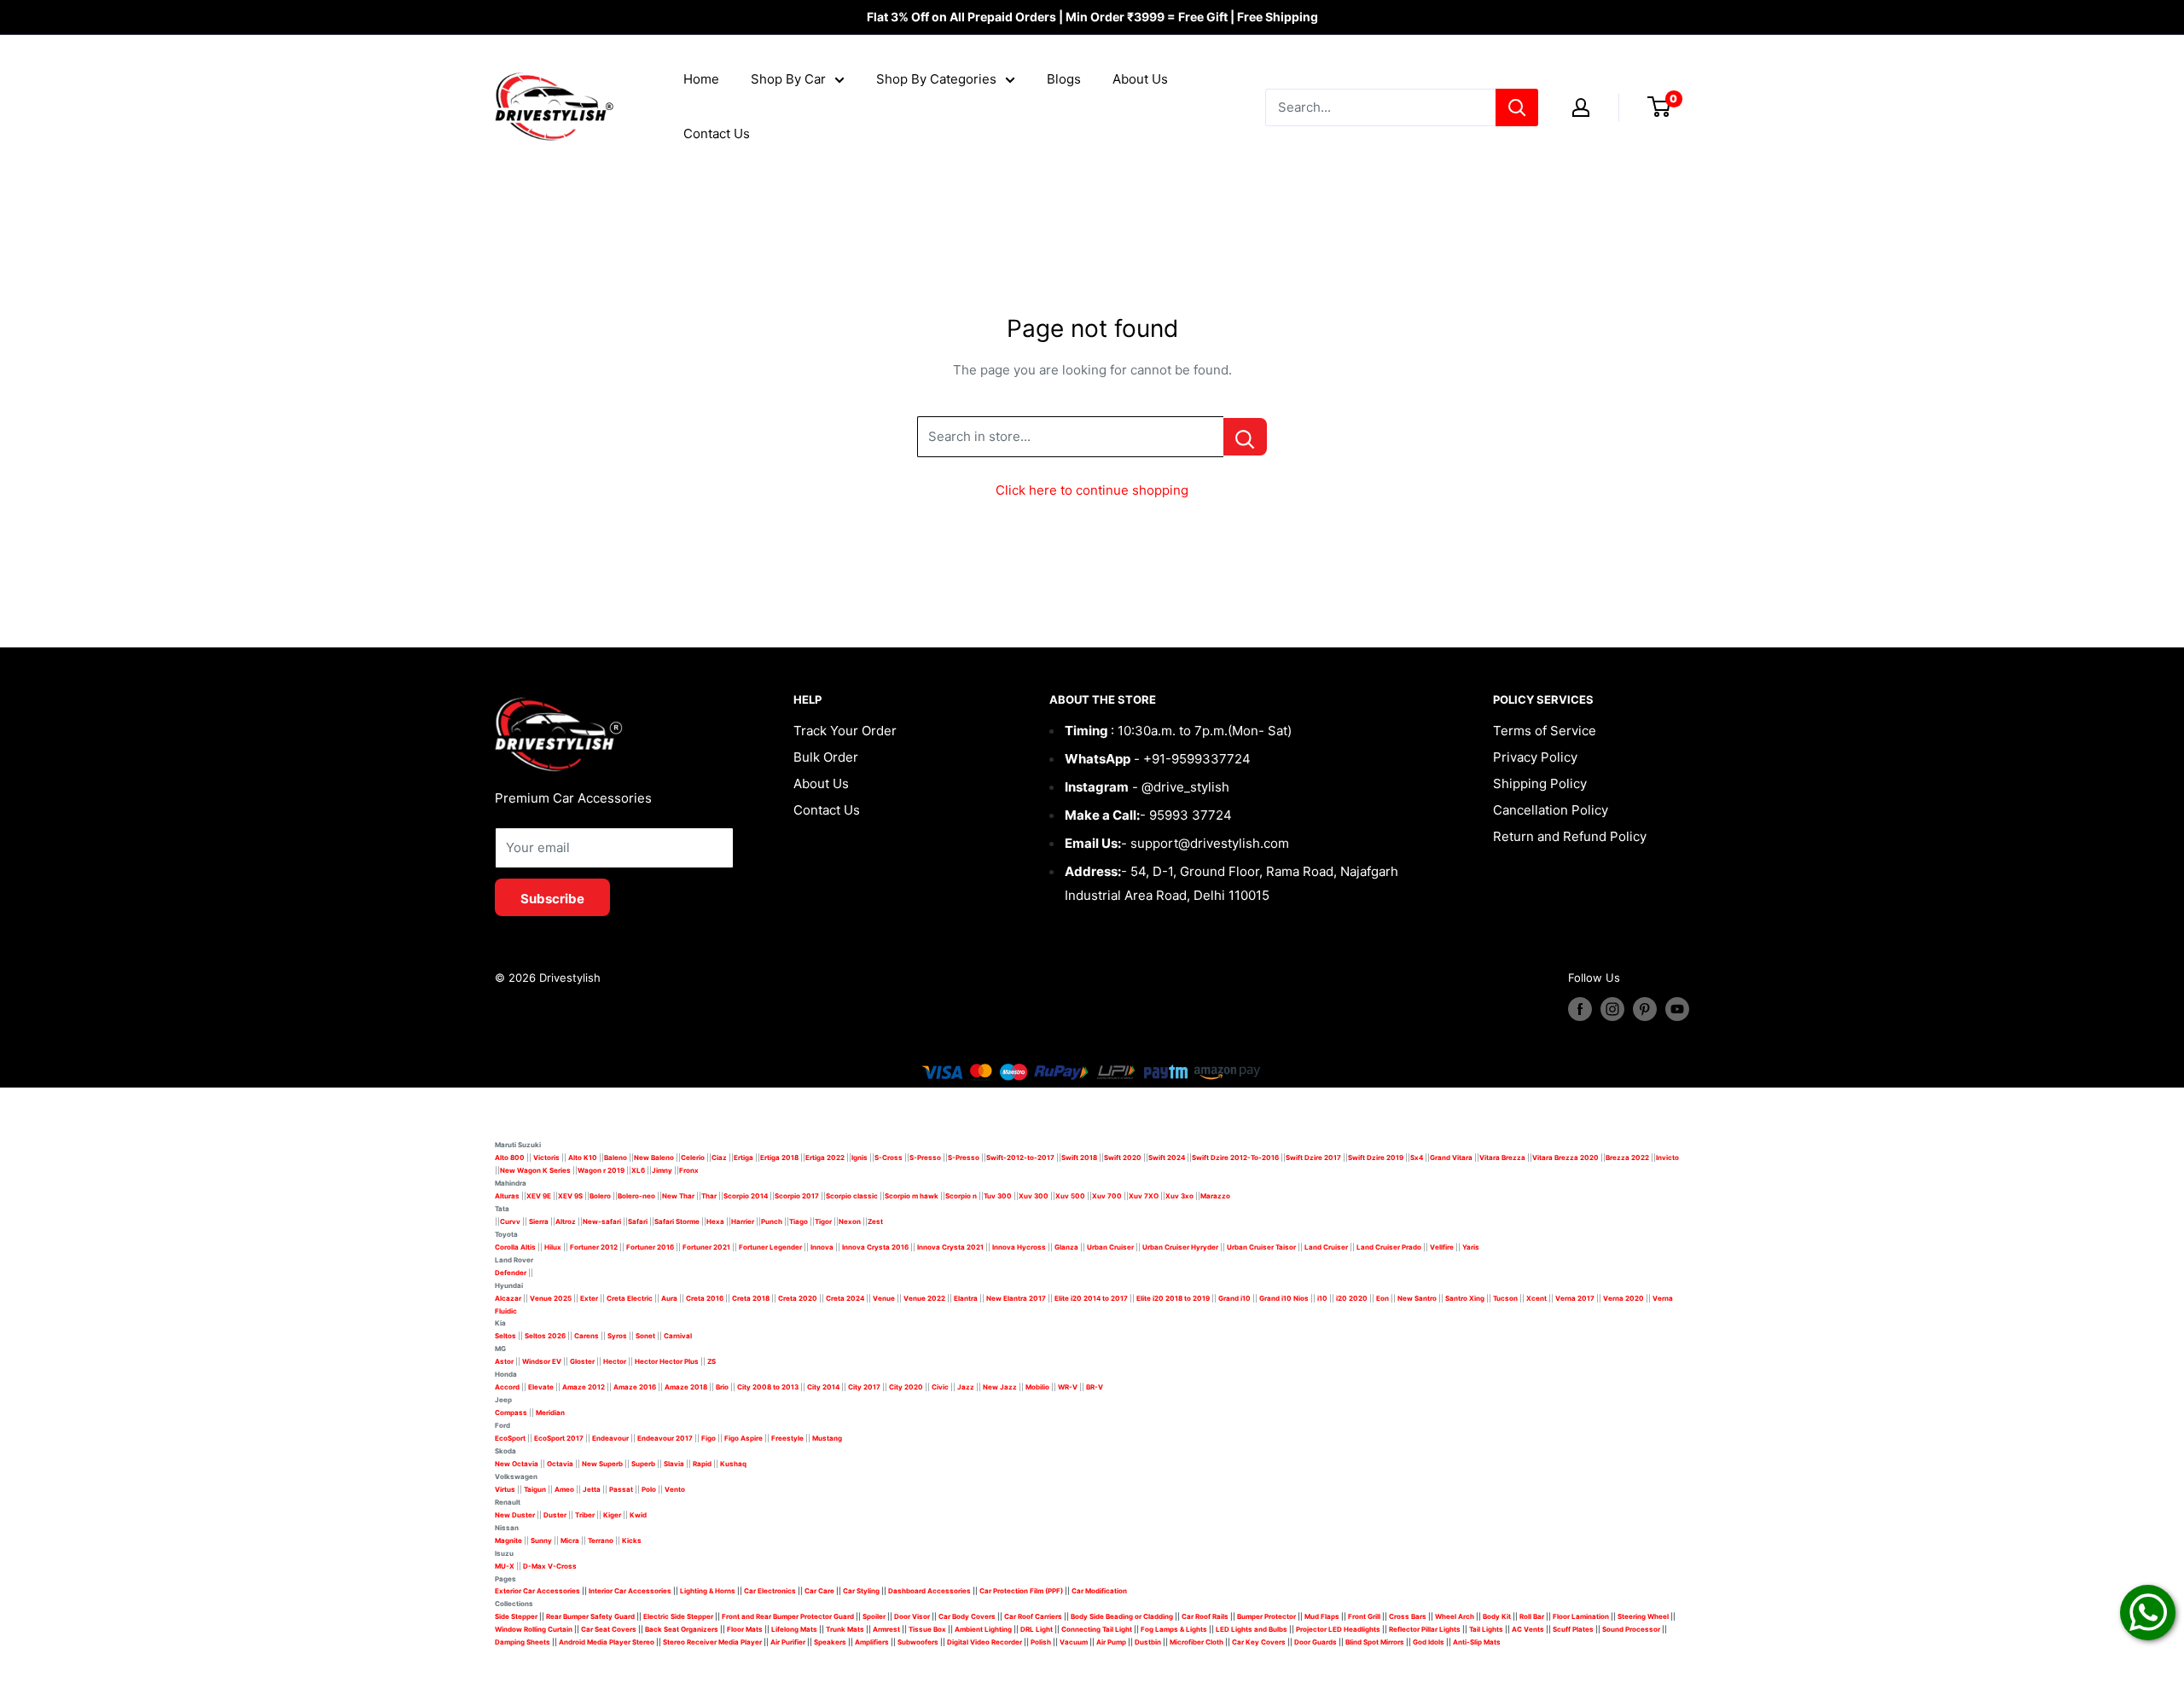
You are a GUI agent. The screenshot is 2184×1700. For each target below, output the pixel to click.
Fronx (689, 1170)
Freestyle (787, 1438)
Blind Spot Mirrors (1375, 1642)
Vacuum (1074, 1642)
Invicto (1667, 1158)
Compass (511, 1413)
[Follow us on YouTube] (1677, 1009)
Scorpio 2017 (797, 1196)
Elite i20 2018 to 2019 (1173, 1298)
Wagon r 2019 (601, 1170)
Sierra (538, 1221)
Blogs (1064, 79)
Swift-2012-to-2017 (1020, 1158)
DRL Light (1037, 1629)
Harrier (743, 1221)
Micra (570, 1540)
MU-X (505, 1566)
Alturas (507, 1196)
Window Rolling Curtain (534, 1629)
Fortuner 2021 (706, 1247)
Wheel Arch (1455, 1616)
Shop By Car (788, 79)
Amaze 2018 (686, 1387)
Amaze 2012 (584, 1387)
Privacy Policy (1535, 757)
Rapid (702, 1464)
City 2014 (823, 1387)
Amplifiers (872, 1642)
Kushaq (733, 1464)
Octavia (560, 1464)
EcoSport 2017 (559, 1438)
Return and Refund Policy (1570, 836)
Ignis (860, 1158)
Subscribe (552, 899)
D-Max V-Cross (550, 1566)
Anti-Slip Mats (1477, 1642)
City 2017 (864, 1387)
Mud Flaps (1322, 1616)
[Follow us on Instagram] (1612, 1009)
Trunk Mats (845, 1629)
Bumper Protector (1266, 1616)
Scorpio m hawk (912, 1196)
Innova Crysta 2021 (950, 1247)
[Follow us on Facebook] (1580, 1009)
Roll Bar (1532, 1616)
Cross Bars (1408, 1616)
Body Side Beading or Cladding (1122, 1616)
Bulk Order (826, 757)
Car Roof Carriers (1033, 1616)
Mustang (827, 1438)
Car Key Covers (1259, 1642)
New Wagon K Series (535, 1170)
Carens (587, 1336)
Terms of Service (1545, 731)
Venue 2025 (551, 1298)
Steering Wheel (1644, 1616)
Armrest (886, 1629)
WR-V (1068, 1387)
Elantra (966, 1298)
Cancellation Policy (1551, 810)
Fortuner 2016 (650, 1247)
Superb (643, 1464)
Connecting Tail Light (1097, 1629)
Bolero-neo (636, 1196)
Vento (675, 1489)
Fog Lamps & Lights (1174, 1629)
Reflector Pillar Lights (1425, 1629)
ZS (712, 1361)
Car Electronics (770, 1591)
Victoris (547, 1158)
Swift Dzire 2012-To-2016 (1235, 1158)
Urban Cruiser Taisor (1261, 1247)
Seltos (505, 1336)
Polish (1041, 1642)
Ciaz (719, 1158)
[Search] (1517, 107)
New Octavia (517, 1464)
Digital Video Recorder (985, 1642)
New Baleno (654, 1158)
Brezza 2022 (1627, 1158)
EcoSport (510, 1438)
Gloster (582, 1361)
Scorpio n (961, 1196)
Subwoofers (918, 1642)
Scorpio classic (852, 1196)
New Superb (602, 1464)
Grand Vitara (1451, 1158)
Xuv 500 (1070, 1196)
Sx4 (1417, 1158)
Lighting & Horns (708, 1591)
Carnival (678, 1336)
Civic (940, 1387)
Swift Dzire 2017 (1313, 1158)
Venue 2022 (924, 1298)
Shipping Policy (1540, 783)
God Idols (1429, 1642)
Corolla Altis (515, 1247)
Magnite (508, 1540)
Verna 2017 (1575, 1298)
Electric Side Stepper (678, 1616)
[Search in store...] (1245, 437)
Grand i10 (1234, 1298)
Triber (585, 1515)
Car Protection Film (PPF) (1021, 1591)
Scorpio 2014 (746, 1196)
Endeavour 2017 (665, 1438)
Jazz (966, 1387)
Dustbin (1148, 1642)
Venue (884, 1298)
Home (701, 79)
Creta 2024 (845, 1298)
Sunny (541, 1540)
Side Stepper (516, 1616)
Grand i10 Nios (1284, 1298)
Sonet (645, 1336)
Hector (615, 1361)
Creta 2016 (705, 1298)
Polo (649, 1489)
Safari (638, 1221)
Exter (589, 1298)
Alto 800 (510, 1158)
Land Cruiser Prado (1389, 1247)
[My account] (1581, 107)
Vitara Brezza (1502, 1158)
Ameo (564, 1489)
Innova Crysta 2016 (875, 1247)
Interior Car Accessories (630, 1591)
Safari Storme (677, 1221)
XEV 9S (570, 1196)
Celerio (693, 1158)
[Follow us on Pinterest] (1645, 1009)
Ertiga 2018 (779, 1158)
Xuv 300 (1034, 1196)
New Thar (678, 1196)
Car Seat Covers (609, 1629)
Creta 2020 (798, 1298)
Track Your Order (845, 731)
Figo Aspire (743, 1438)
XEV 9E (539, 1196)
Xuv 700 (1107, 1196)
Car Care (819, 1591)
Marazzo (1215, 1196)
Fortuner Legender (770, 1247)
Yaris (1471, 1247)
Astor (504, 1361)
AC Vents (1528, 1629)
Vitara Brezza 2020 (1565, 1158)
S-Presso (925, 1158)
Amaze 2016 (635, 1387)
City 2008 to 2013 (768, 1387)
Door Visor (912, 1616)
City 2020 (906, 1387)
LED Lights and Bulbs (1252, 1629)
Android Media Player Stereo (607, 1642)
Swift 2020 (1123, 1158)
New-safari (602, 1221)
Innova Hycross (1019, 1247)
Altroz (566, 1221)
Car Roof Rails (1205, 1616)
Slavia (674, 1464)
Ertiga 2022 (825, 1158)
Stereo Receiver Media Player (712, 1642)
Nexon (850, 1221)
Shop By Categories (936, 79)
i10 (1322, 1298)
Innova (822, 1247)
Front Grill (1364, 1616)
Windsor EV (542, 1361)
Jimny (662, 1170)
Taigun (535, 1489)
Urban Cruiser (1110, 1247)
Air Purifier (788, 1642)
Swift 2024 (1167, 1158)
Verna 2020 (1623, 1298)
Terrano (601, 1540)
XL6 (638, 1170)
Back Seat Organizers (682, 1629)
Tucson (1505, 1298)
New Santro (1417, 1298)
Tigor (823, 1221)
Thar (709, 1196)
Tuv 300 (998, 1196)
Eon (1382, 1298)
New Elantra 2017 (1016, 1298)
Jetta (592, 1489)
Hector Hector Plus (667, 1361)
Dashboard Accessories (929, 1591)
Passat (621, 1489)
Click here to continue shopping (1092, 490)
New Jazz (1000, 1387)
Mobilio (1037, 1387)
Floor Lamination (1581, 1616)
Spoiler (874, 1616)
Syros (618, 1336)
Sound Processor (1631, 1629)
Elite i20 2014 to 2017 (1091, 1298)
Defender (511, 1273)
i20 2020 (1352, 1298)
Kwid (638, 1515)
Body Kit (1497, 1616)
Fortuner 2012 (594, 1247)
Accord (507, 1387)
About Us (1140, 79)
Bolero (600, 1196)
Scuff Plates (1573, 1629)
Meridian (550, 1413)
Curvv (510, 1221)
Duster (555, 1515)
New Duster (515, 1515)
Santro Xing (1465, 1298)
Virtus (505, 1489)
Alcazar (508, 1298)
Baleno (616, 1158)
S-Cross (889, 1158)
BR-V (1095, 1387)
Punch (772, 1221)
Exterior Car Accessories (537, 1591)
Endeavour (610, 1438)
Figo (709, 1438)
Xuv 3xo (1179, 1196)
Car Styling (861, 1591)
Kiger (612, 1515)
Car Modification (1099, 1591)
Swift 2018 (1079, 1158)
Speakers (830, 1642)
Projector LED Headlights (1338, 1629)
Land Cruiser (1326, 1247)
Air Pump (1111, 1642)
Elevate (541, 1387)
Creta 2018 (751, 1298)
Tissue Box (927, 1629)
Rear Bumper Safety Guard (590, 1616)
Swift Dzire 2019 (1376, 1158)
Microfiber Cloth (1197, 1642)
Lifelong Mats (794, 1629)
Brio (722, 1387)
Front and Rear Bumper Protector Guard (788, 1616)
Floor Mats (745, 1629)
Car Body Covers (967, 1616)
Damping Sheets (523, 1642)
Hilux (554, 1247)
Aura (669, 1298)
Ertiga (743, 1158)
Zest (875, 1221)
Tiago (799, 1221)
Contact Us (717, 133)
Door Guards (1316, 1642)
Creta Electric (630, 1298)
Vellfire (1442, 1247)
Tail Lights (1486, 1629)
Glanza (1066, 1247)
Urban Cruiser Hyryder (1180, 1247)
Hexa (715, 1221)
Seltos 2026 (545, 1336)
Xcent (1536, 1298)
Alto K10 (583, 1158)
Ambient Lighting (983, 1629)
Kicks (632, 1540)
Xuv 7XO (1144, 1196)
